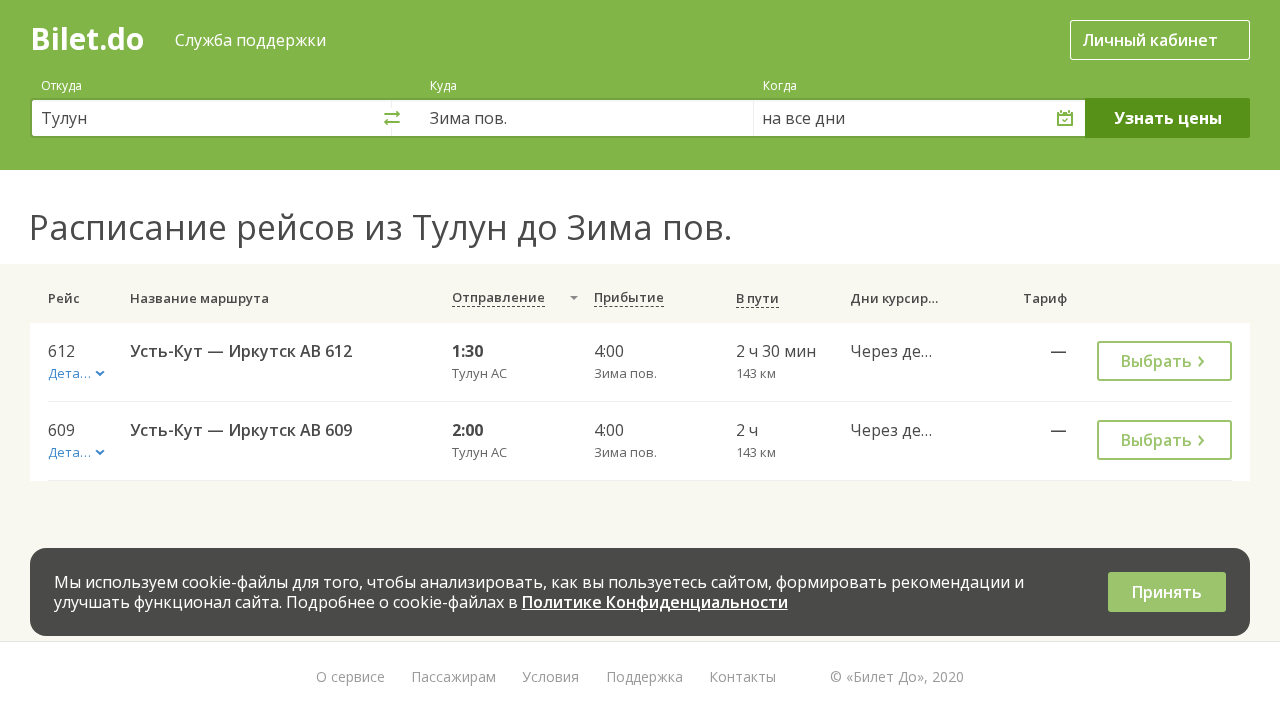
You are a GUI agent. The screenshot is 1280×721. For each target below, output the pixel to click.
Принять (1167, 592)
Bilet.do (87, 38)
